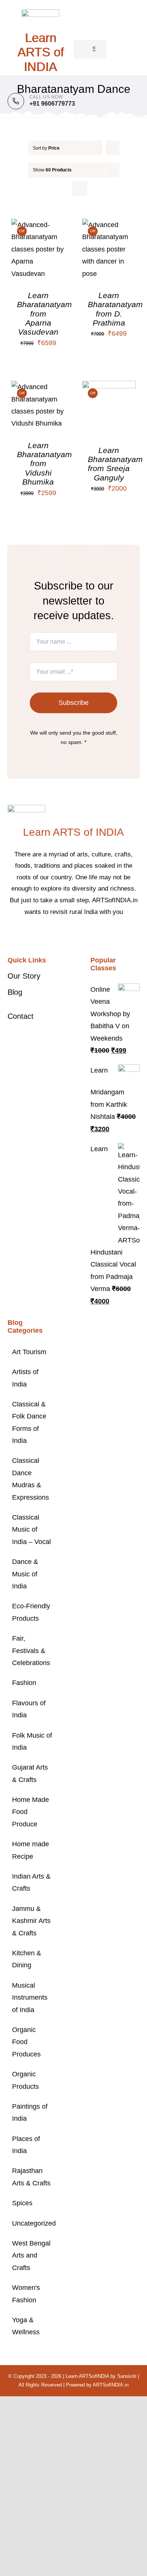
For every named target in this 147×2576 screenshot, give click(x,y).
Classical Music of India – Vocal (31, 1530)
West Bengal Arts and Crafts (31, 2256)
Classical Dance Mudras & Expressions (31, 1479)
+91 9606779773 (52, 104)
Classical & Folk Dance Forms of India (29, 1422)
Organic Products (25, 2080)
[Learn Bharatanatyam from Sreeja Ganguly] (109, 387)
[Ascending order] (113, 148)
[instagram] (80, 935)
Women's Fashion (26, 2294)
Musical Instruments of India (30, 1998)
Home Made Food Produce (31, 1812)
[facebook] (55, 935)
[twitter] (67, 935)
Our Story (24, 976)
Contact (21, 1016)
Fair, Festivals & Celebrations (31, 1651)
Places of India (26, 2145)
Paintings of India (30, 2112)
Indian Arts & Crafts (31, 1882)
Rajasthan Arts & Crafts (31, 2177)
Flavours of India (29, 1709)
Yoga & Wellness (26, 2326)
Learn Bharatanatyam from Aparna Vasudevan (44, 314)
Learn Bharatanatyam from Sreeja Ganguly (115, 464)
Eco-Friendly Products (31, 1612)
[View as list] (80, 189)
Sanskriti (127, 2376)
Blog (15, 992)
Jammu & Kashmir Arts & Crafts (31, 1921)
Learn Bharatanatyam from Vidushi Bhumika (44, 464)
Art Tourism (29, 1352)
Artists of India (25, 1378)
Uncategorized (33, 2223)
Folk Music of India (32, 1741)
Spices (22, 2203)
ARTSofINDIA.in (111, 2385)
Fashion (24, 1683)
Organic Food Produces (26, 2042)
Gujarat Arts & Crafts (30, 1773)
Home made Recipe (31, 1850)
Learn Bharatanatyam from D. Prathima (115, 309)
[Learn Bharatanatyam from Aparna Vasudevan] (38, 225)
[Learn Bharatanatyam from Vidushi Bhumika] (38, 387)
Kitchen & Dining (27, 1959)
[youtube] (92, 935)
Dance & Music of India (25, 1574)
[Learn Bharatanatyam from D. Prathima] (109, 225)
